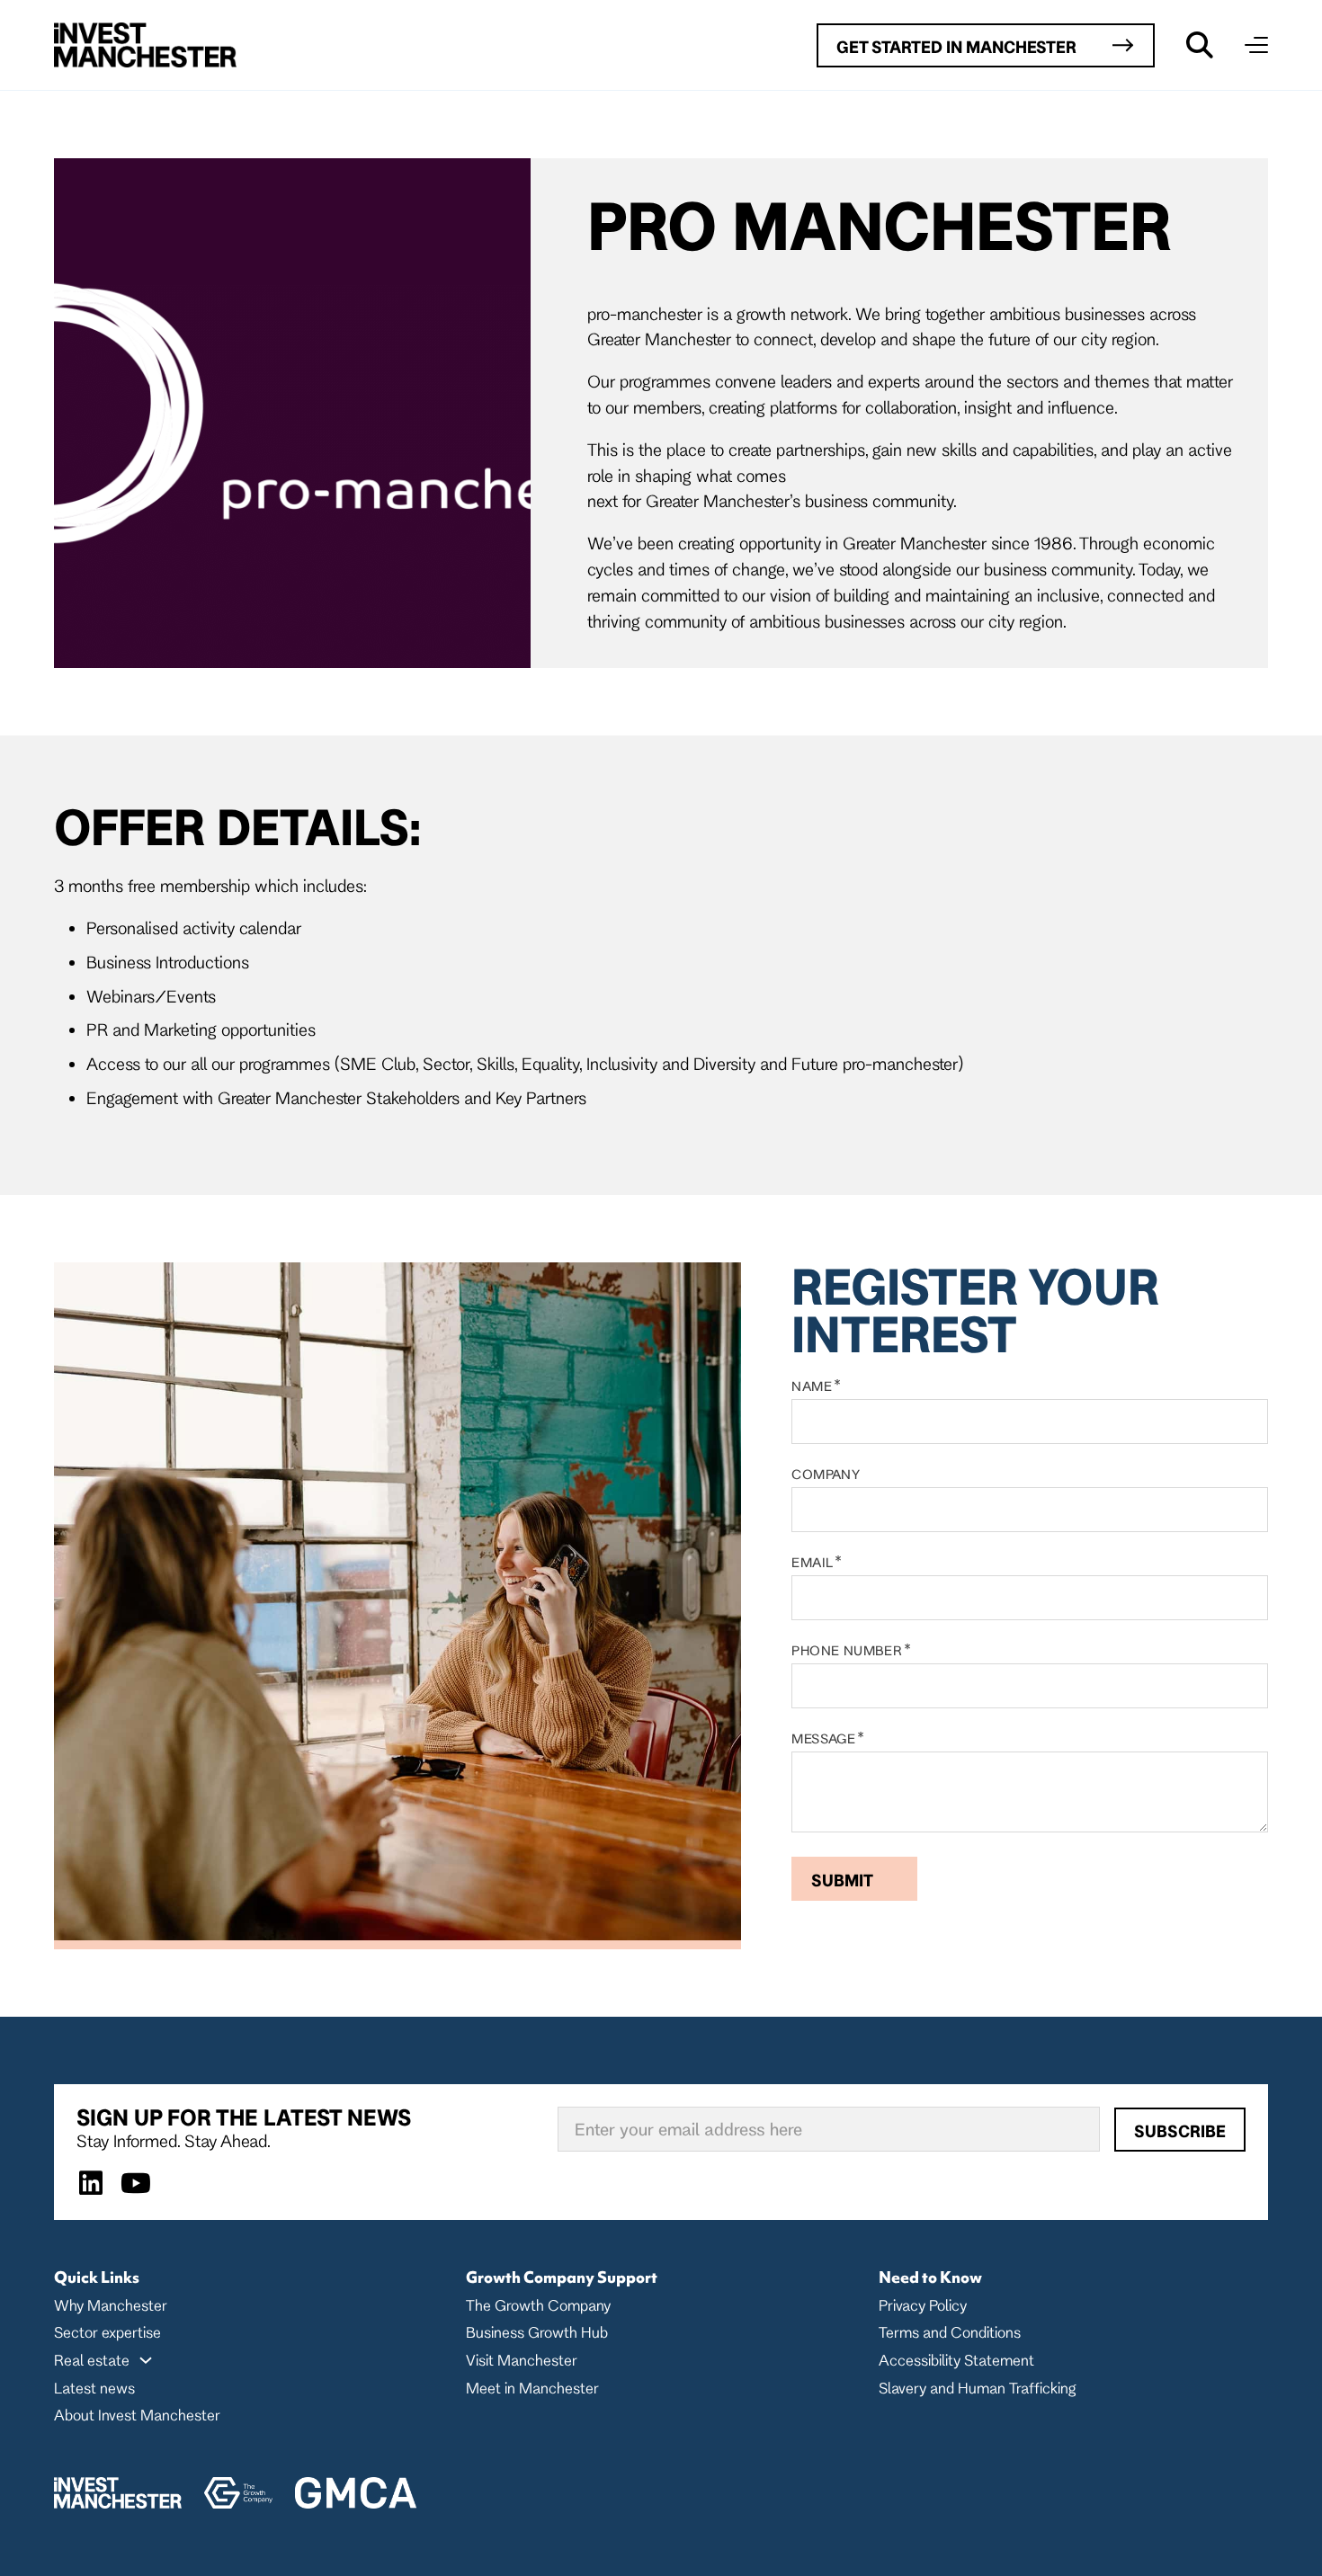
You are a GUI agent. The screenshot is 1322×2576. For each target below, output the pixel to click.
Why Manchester (111, 2305)
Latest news (94, 2388)
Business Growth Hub (537, 2332)
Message (823, 1739)
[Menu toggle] (1256, 45)
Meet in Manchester (532, 2388)
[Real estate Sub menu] (146, 2360)
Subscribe (1180, 2131)
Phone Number (847, 1651)
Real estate (92, 2360)
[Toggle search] (1200, 45)
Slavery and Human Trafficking (977, 2388)
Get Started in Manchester (956, 47)
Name (812, 1386)
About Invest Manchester (137, 2415)
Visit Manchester (522, 2360)
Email (812, 1563)
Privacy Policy (923, 2305)
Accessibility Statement (956, 2360)
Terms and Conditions (950, 2332)
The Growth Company (538, 2305)
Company (826, 1475)
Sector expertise (107, 2332)
